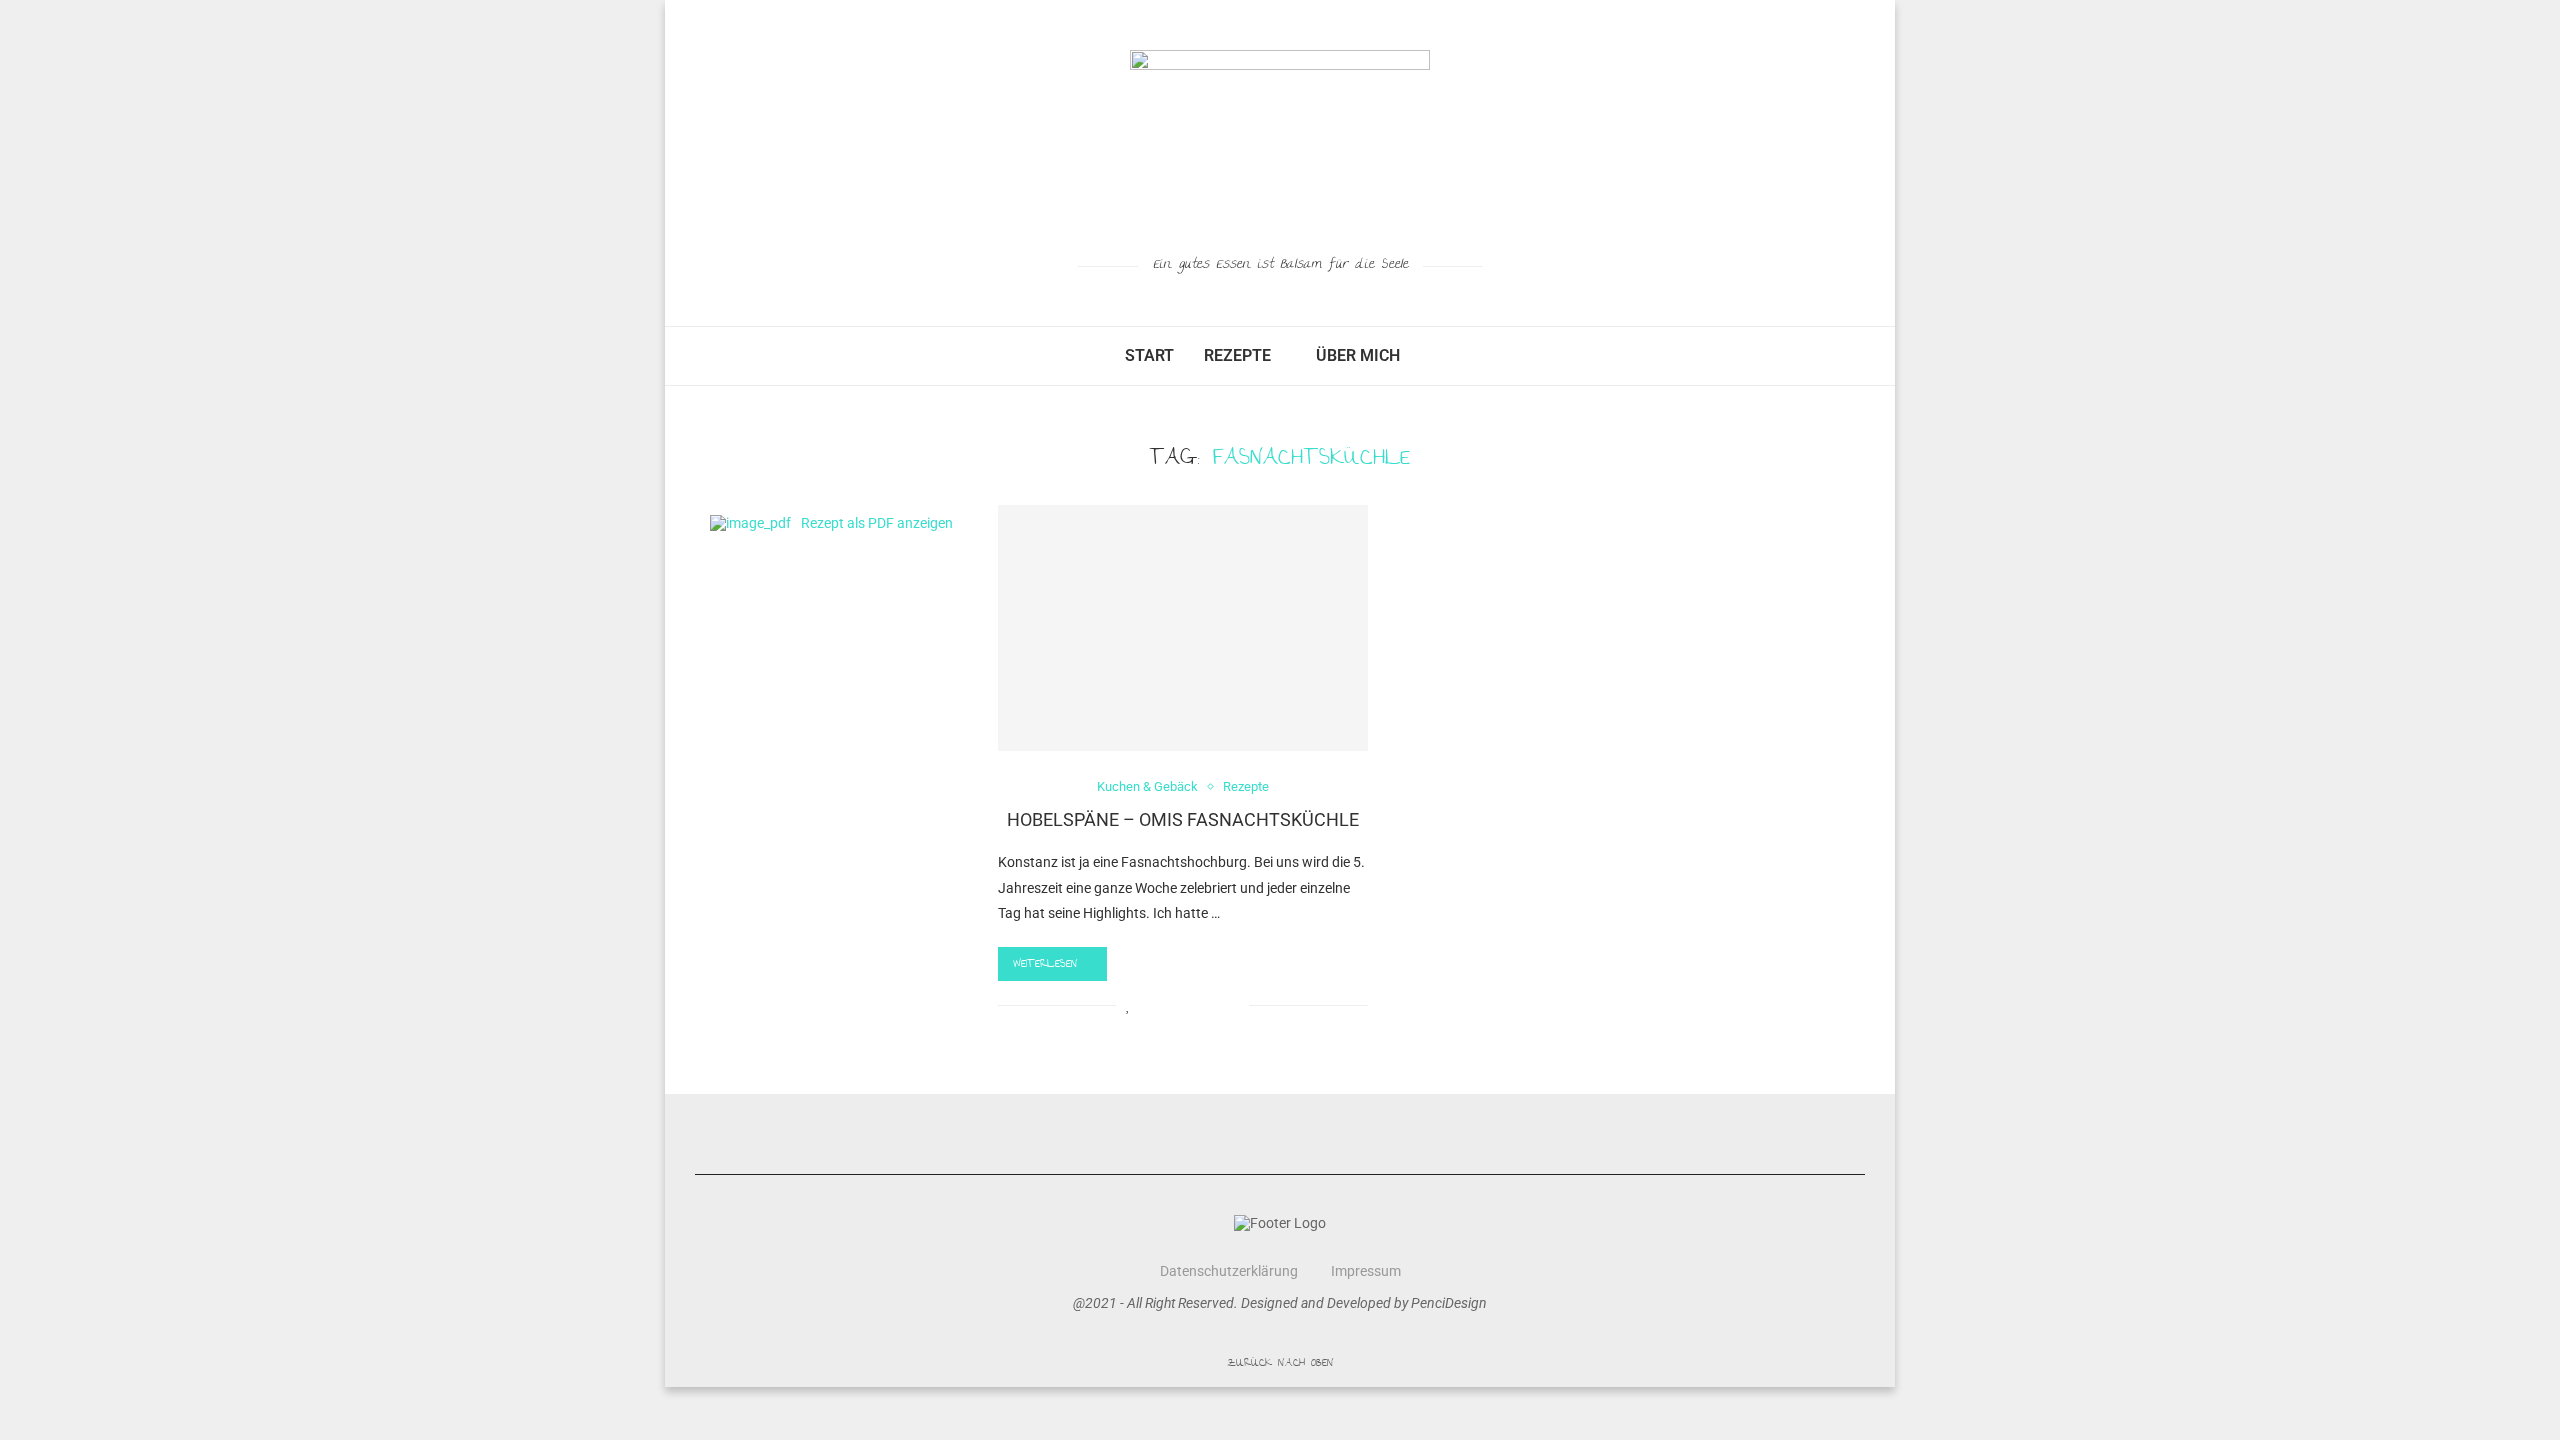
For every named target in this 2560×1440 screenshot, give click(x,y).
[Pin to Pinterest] (1191, 1005)
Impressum (1366, 1271)
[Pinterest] (1332, 1134)
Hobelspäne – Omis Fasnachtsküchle (1183, 819)
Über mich (1358, 355)
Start (1149, 355)
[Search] (1425, 356)
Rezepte (1237, 355)
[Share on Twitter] (1170, 1005)
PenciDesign (1449, 1303)
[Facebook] (1228, 1134)
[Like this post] (1128, 1005)
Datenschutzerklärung (1229, 1271)
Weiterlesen (1045, 965)
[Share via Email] (1233, 1005)
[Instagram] (1280, 1134)
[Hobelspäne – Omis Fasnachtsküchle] (1183, 628)
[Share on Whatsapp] (1212, 1005)
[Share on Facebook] (1149, 1005)
